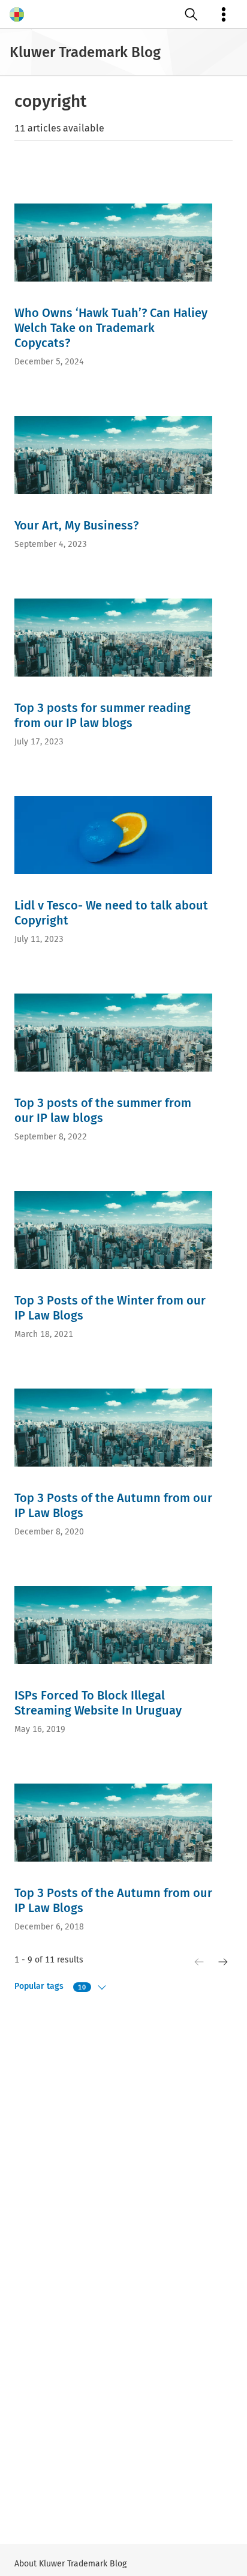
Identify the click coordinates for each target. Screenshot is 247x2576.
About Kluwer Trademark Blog (70, 2564)
